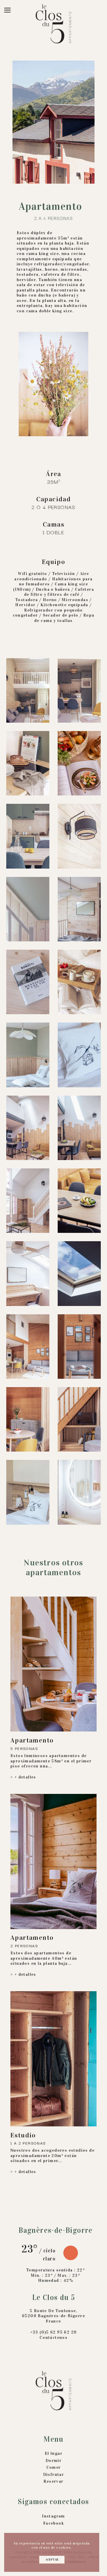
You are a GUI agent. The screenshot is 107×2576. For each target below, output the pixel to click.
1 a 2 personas (28, 2143)
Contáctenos (53, 2338)
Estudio (23, 2135)
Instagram (53, 2516)
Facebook (53, 2523)
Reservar (53, 2481)
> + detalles (23, 1777)
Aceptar (52, 2560)
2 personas (24, 1946)
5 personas (24, 1748)
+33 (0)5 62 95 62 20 (54, 2332)
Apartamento (32, 1740)
